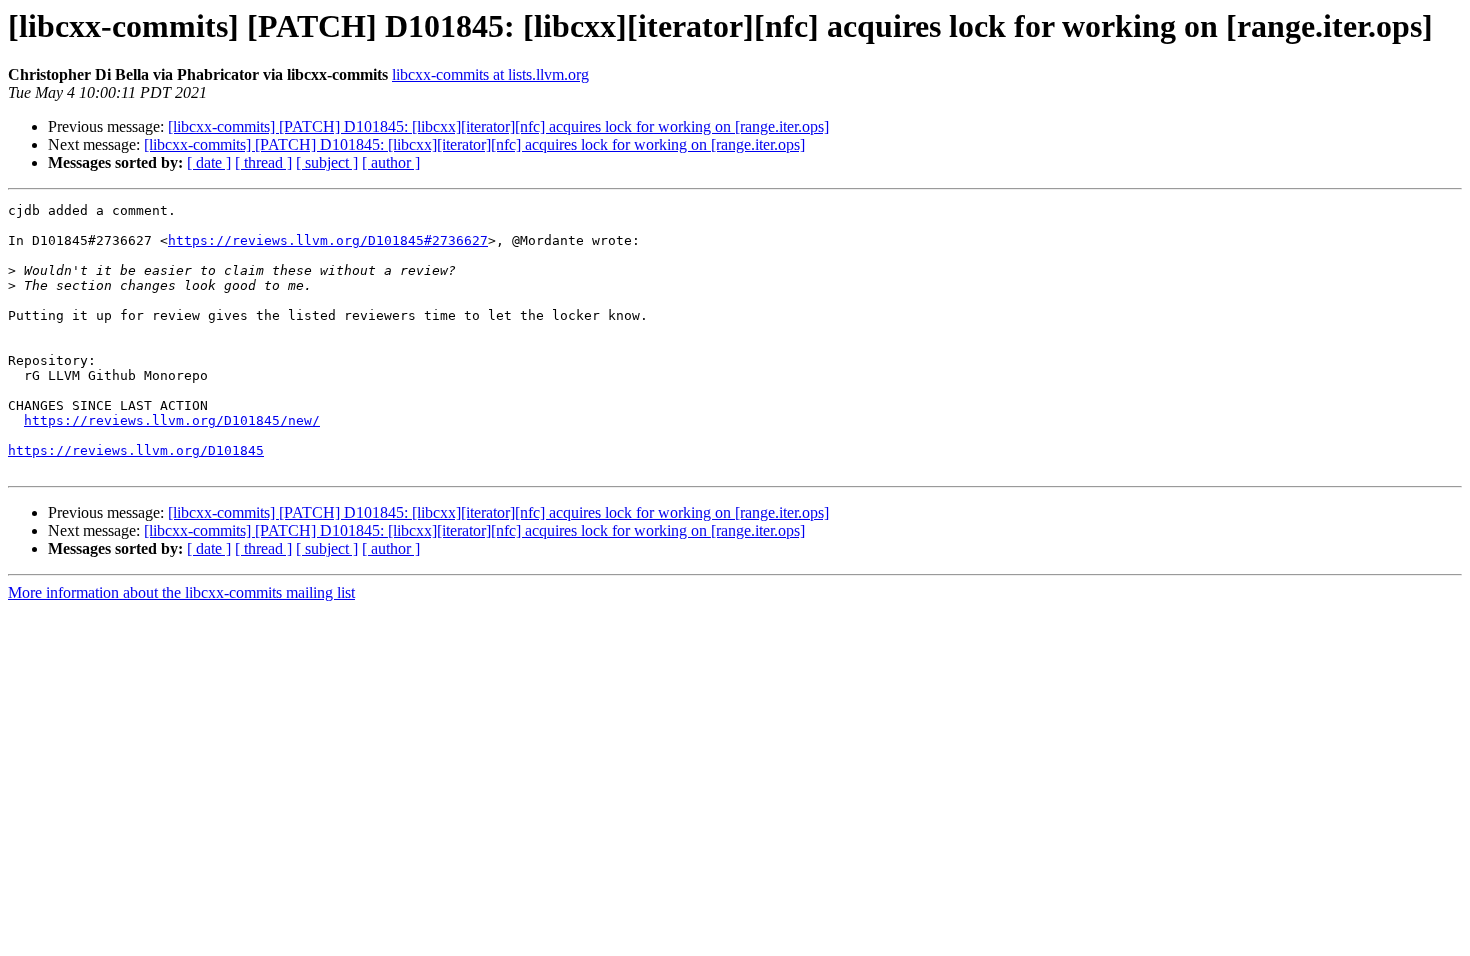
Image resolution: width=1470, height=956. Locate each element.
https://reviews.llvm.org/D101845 (136, 450)
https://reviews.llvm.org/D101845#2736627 (328, 240)
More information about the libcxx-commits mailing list (181, 592)
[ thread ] (263, 162)
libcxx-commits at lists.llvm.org (490, 74)
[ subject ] (327, 162)
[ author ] (391, 162)
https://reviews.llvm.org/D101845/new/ (172, 420)
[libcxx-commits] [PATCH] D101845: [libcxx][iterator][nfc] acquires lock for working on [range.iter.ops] (498, 126)
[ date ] (209, 162)
